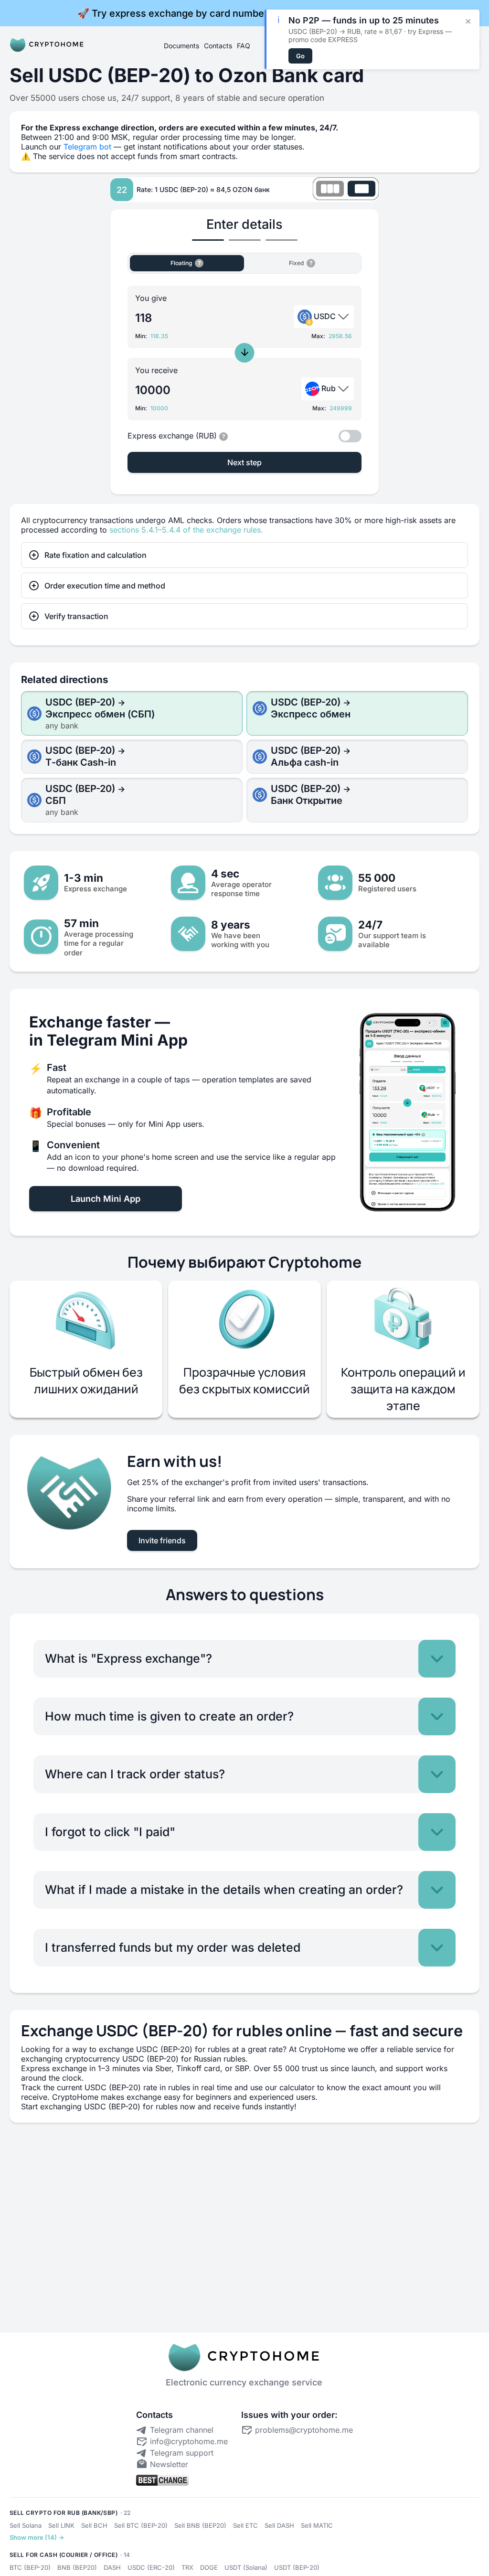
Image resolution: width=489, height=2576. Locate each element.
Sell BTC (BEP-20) (141, 2525)
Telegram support (182, 2453)
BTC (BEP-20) (30, 2567)
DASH (112, 2567)
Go (300, 56)
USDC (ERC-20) (151, 2567)
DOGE (209, 2567)
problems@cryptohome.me (304, 2430)
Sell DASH (279, 2525)
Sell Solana (26, 2525)
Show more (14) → (37, 2537)
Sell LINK (61, 2525)
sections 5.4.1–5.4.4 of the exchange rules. (186, 530)
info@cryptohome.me (189, 2441)
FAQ (244, 46)
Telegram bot (89, 147)
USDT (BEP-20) (297, 2567)
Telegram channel (182, 2430)
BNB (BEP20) (77, 2567)
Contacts (218, 46)
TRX (187, 2567)
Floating (187, 261)
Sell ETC (245, 2525)
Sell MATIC (317, 2525)
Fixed (306, 261)
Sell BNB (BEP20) (200, 2525)
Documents (181, 46)
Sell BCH (94, 2525)
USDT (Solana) (246, 2567)
